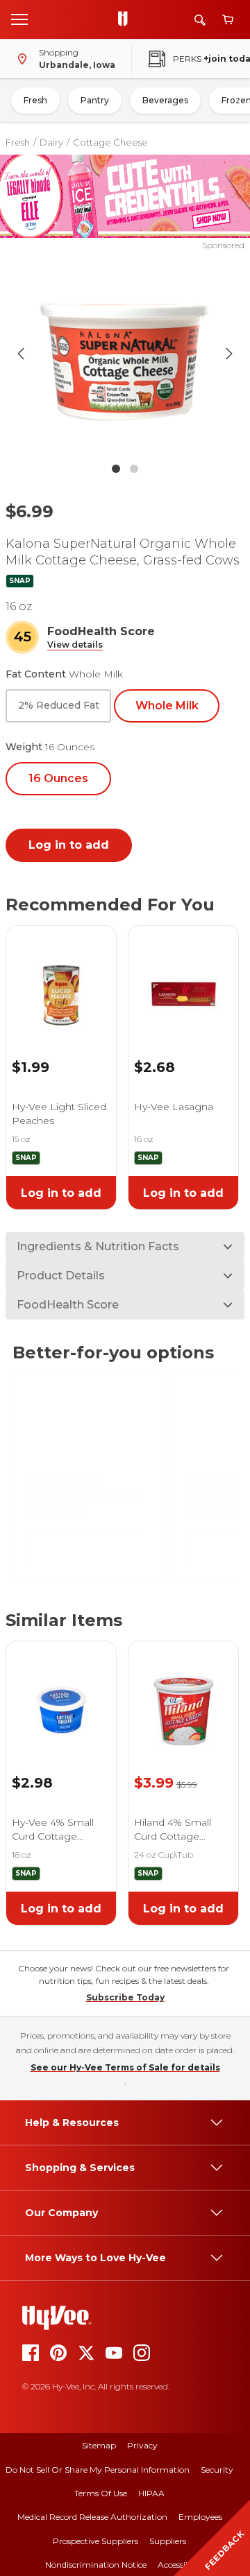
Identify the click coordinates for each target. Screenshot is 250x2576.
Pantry (95, 100)
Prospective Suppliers (95, 2541)
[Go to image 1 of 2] (116, 469)
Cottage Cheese (110, 142)
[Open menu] (19, 19)
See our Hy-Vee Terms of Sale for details (125, 2067)
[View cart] (228, 20)
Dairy (51, 142)
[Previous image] (21, 354)
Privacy (142, 2445)
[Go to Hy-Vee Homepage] (126, 19)
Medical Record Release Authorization (92, 2517)
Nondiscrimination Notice (96, 2565)
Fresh (35, 100)
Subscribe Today (125, 1997)
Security (217, 2470)
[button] (75, 645)
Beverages (165, 100)
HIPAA (151, 2493)
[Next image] (229, 354)
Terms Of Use (101, 2493)
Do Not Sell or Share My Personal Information (98, 2470)
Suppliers (168, 2541)
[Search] (200, 20)
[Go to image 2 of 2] (134, 469)
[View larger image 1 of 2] (125, 354)
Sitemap (99, 2445)
